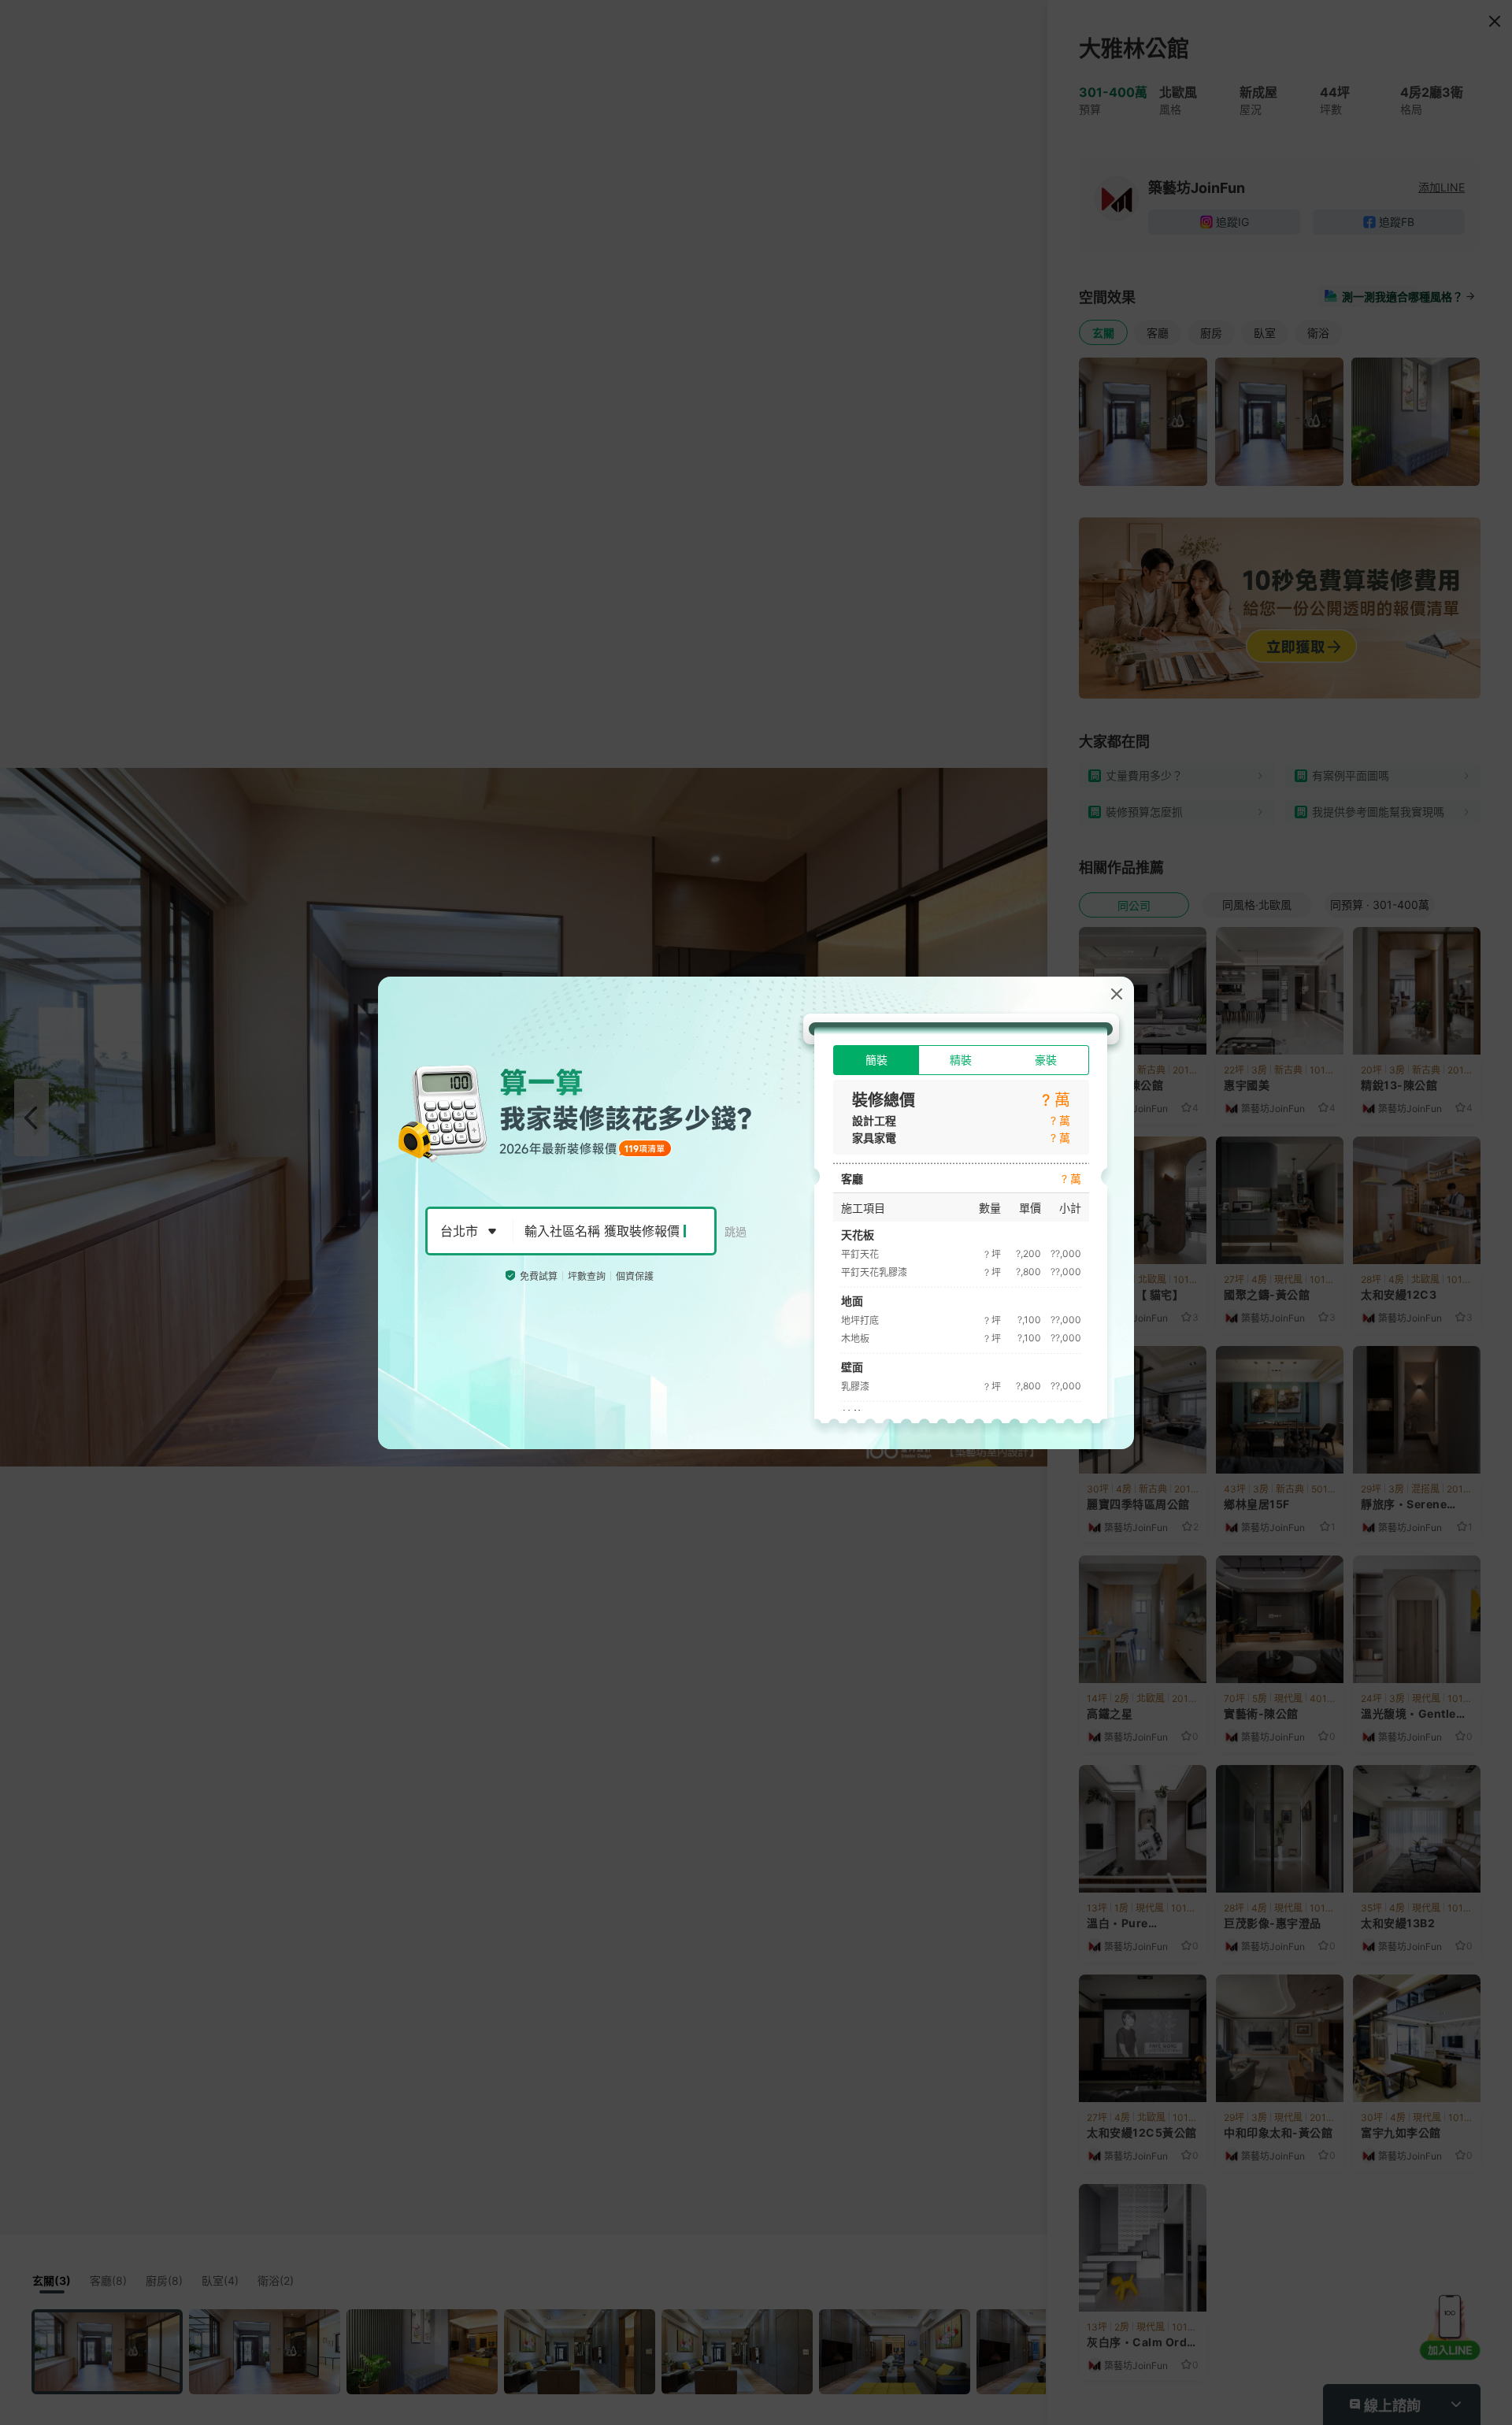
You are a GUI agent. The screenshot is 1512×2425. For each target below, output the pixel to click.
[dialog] (756, 1213)
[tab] (876, 1060)
